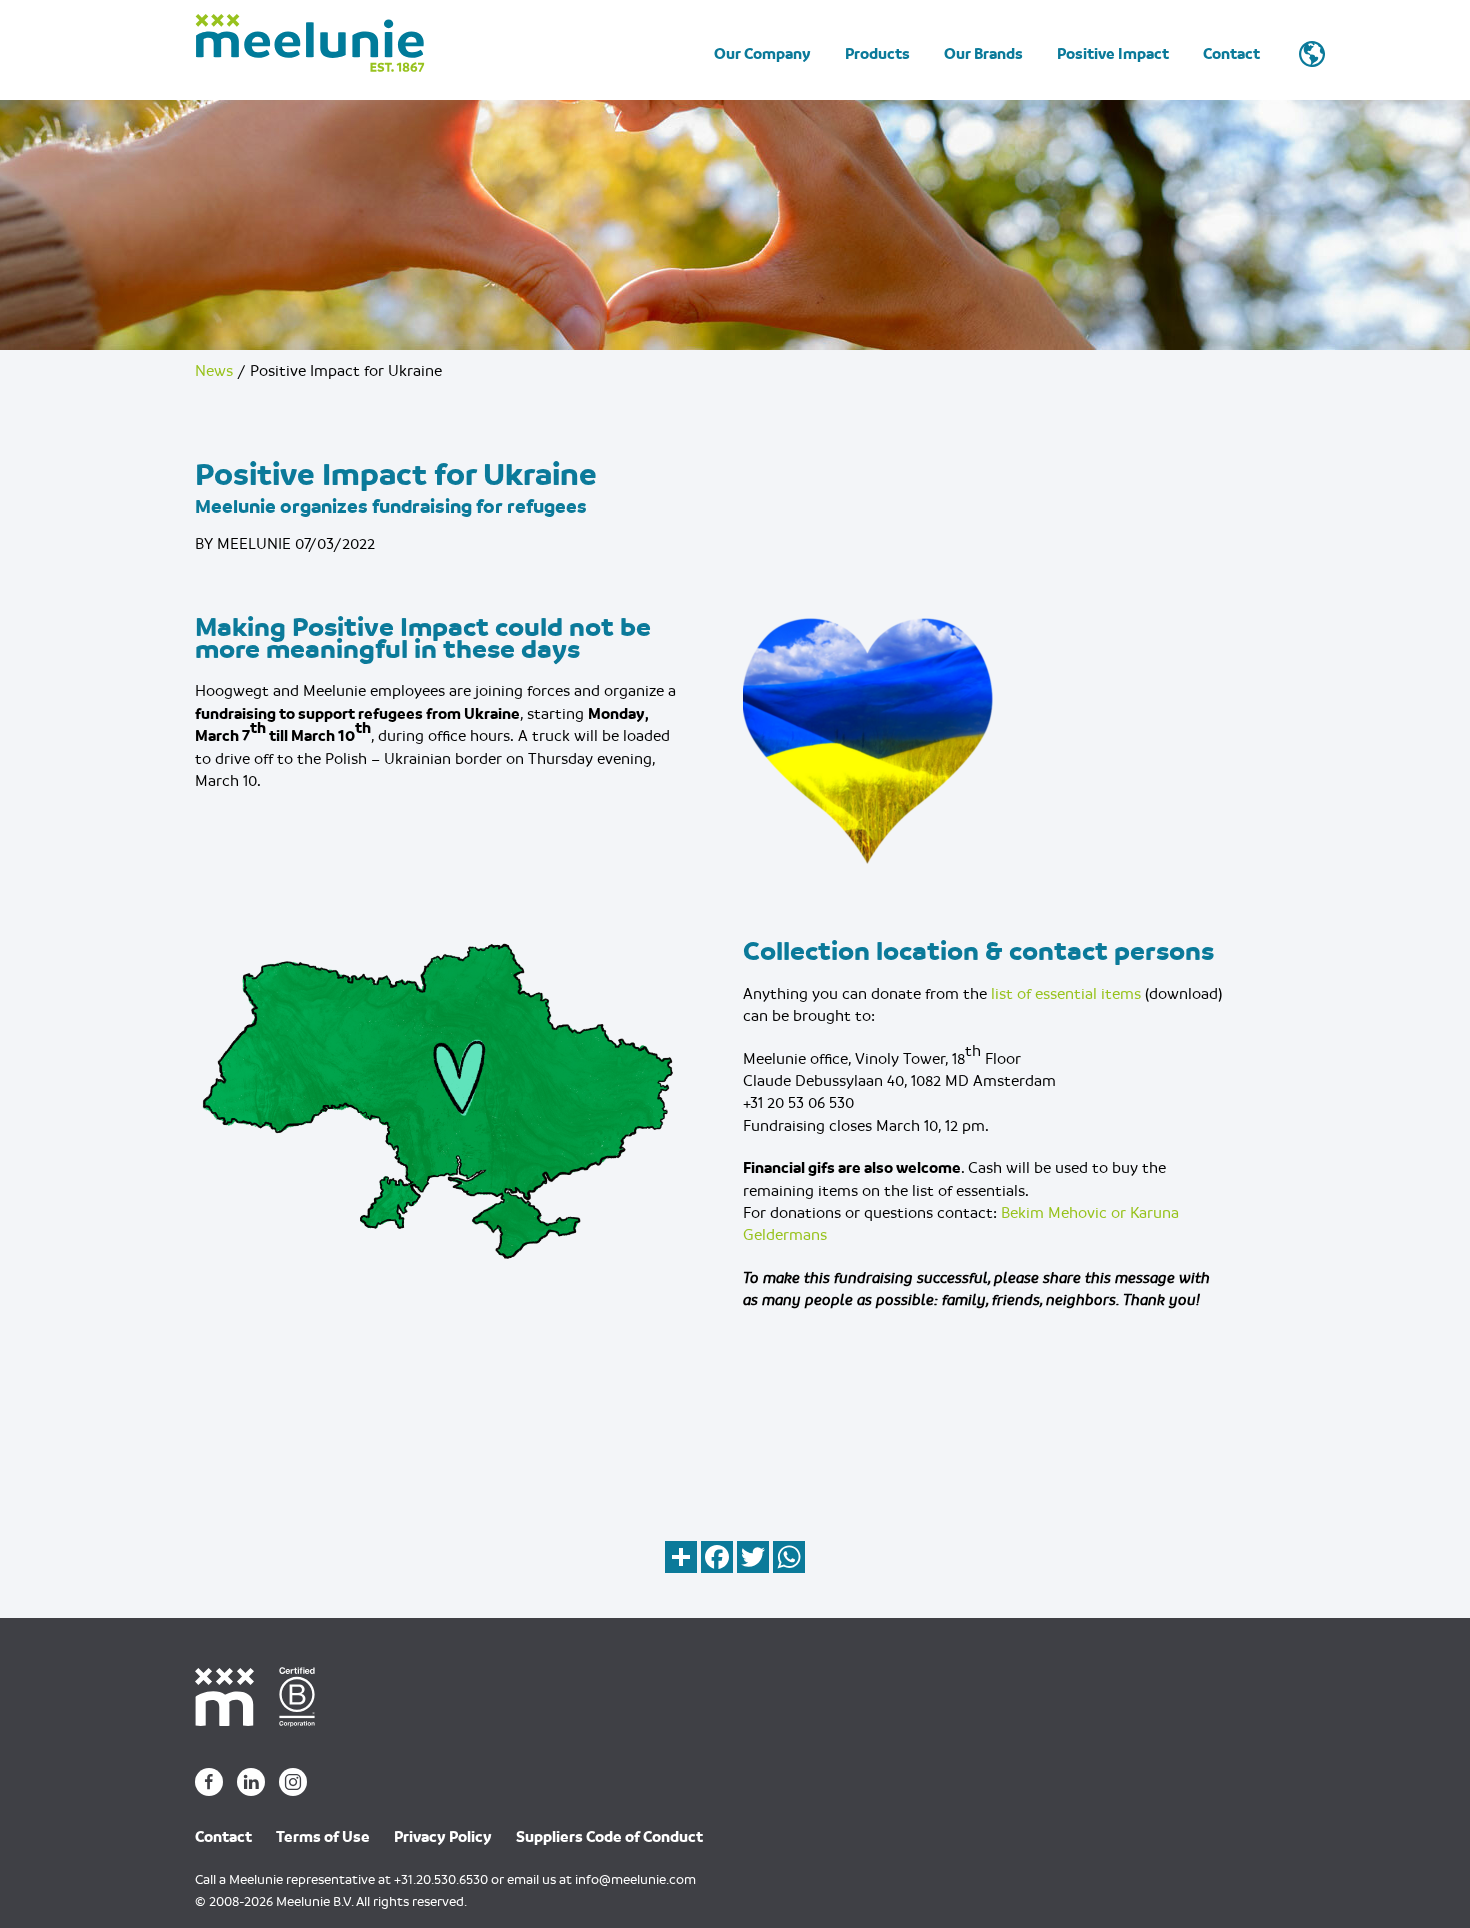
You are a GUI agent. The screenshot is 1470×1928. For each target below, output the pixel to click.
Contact (1231, 54)
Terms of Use (323, 1837)
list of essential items (1066, 993)
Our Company (762, 54)
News (214, 371)
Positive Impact (1113, 54)
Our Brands (983, 54)
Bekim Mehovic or (1065, 1213)
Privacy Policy (443, 1837)
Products (877, 54)
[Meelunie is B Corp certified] (304, 1696)
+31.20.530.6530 (441, 1879)
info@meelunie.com (635, 1879)
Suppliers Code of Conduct (609, 1837)
